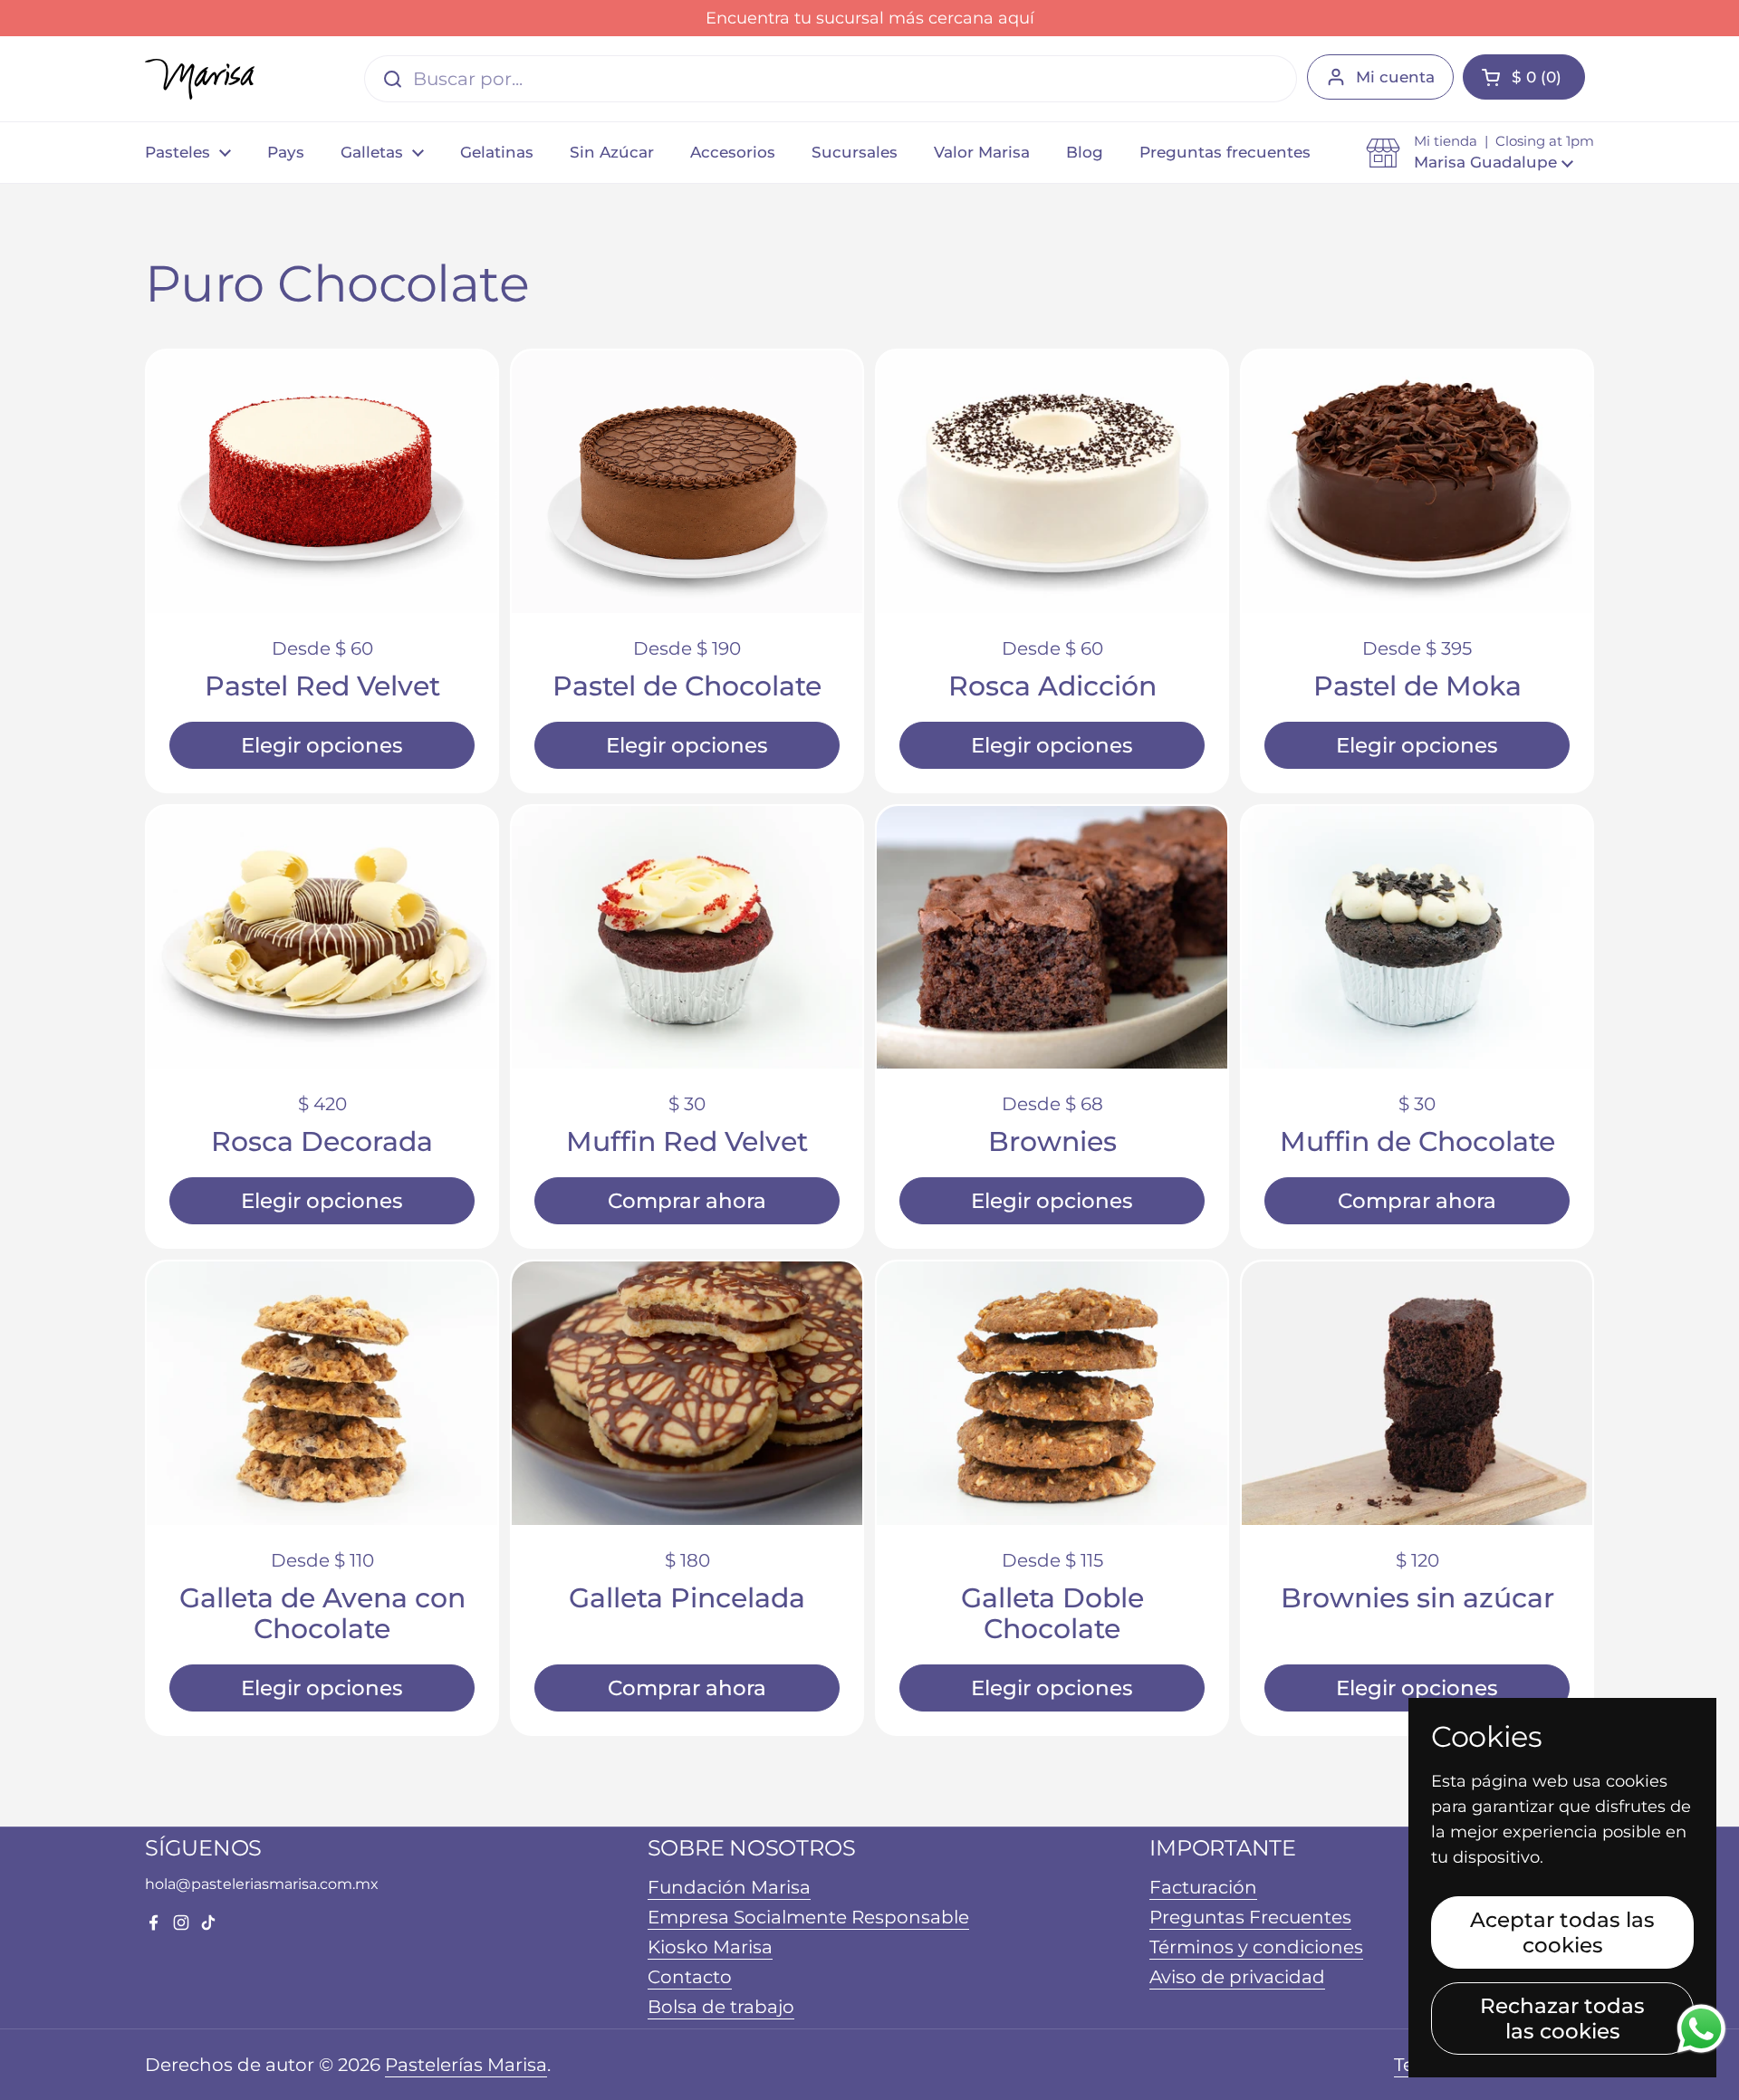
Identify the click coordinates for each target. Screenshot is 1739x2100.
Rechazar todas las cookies (1562, 2018)
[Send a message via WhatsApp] (1701, 2029)
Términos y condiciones (1256, 1947)
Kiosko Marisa (710, 1947)
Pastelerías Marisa (466, 2065)
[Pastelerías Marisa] (200, 79)
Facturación (1203, 1887)
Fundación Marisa (729, 1887)
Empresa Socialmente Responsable (808, 1917)
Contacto (690, 1977)
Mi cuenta (1395, 77)
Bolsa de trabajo (721, 2007)
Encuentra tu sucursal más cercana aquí (870, 18)
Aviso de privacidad (1237, 1977)
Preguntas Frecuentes (1250, 1917)
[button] (1480, 152)
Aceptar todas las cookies (1562, 1932)
